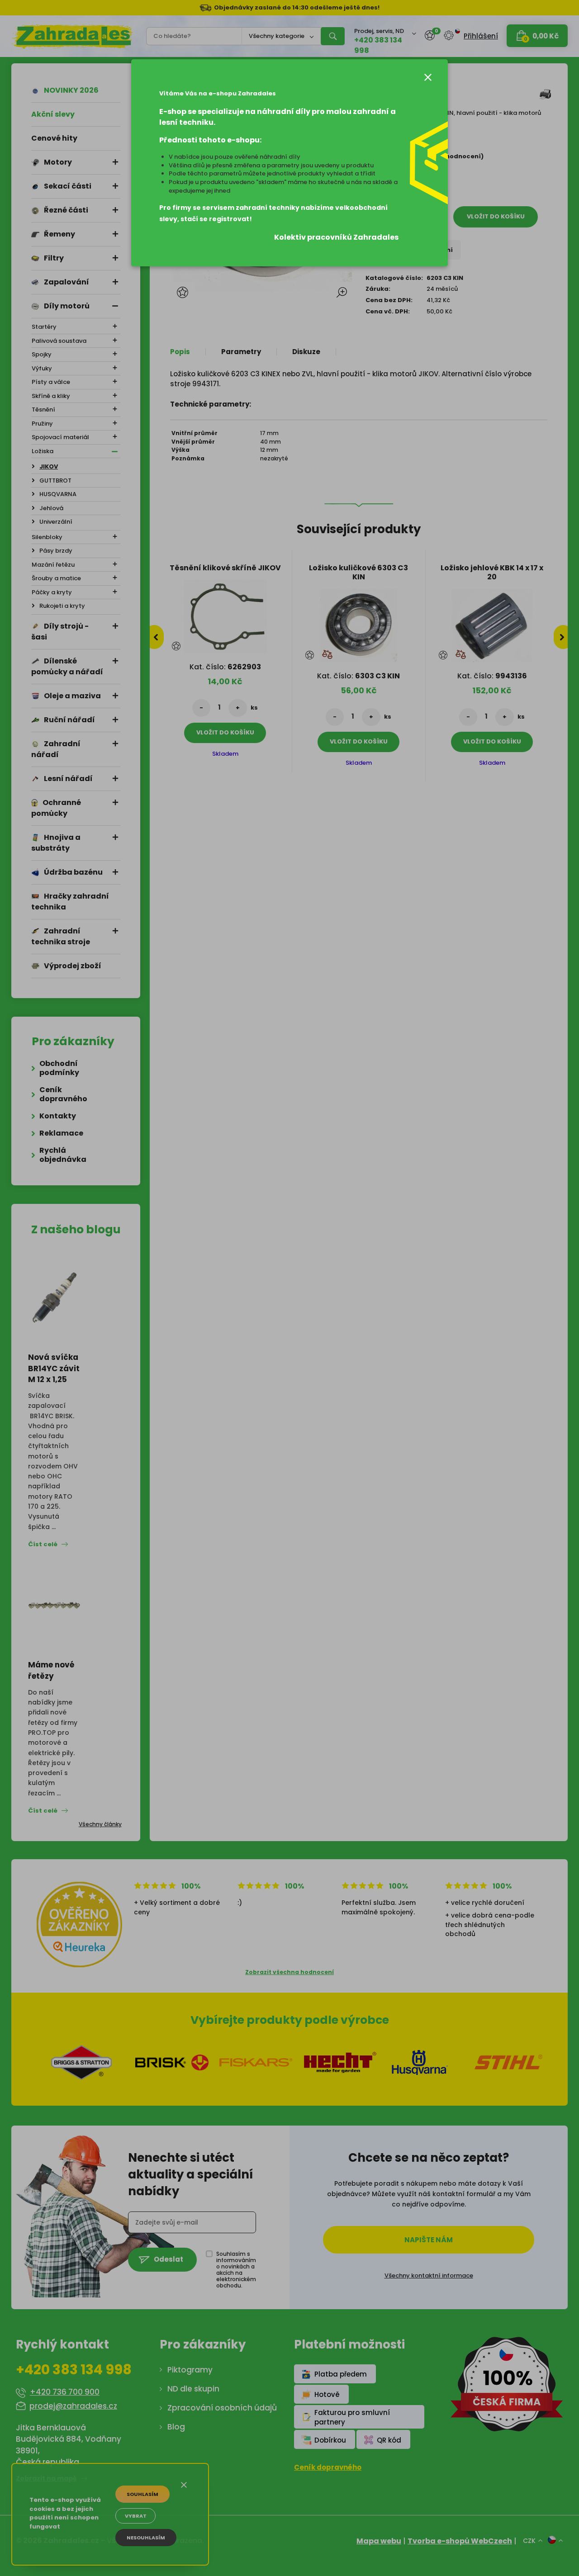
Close (428, 77)
